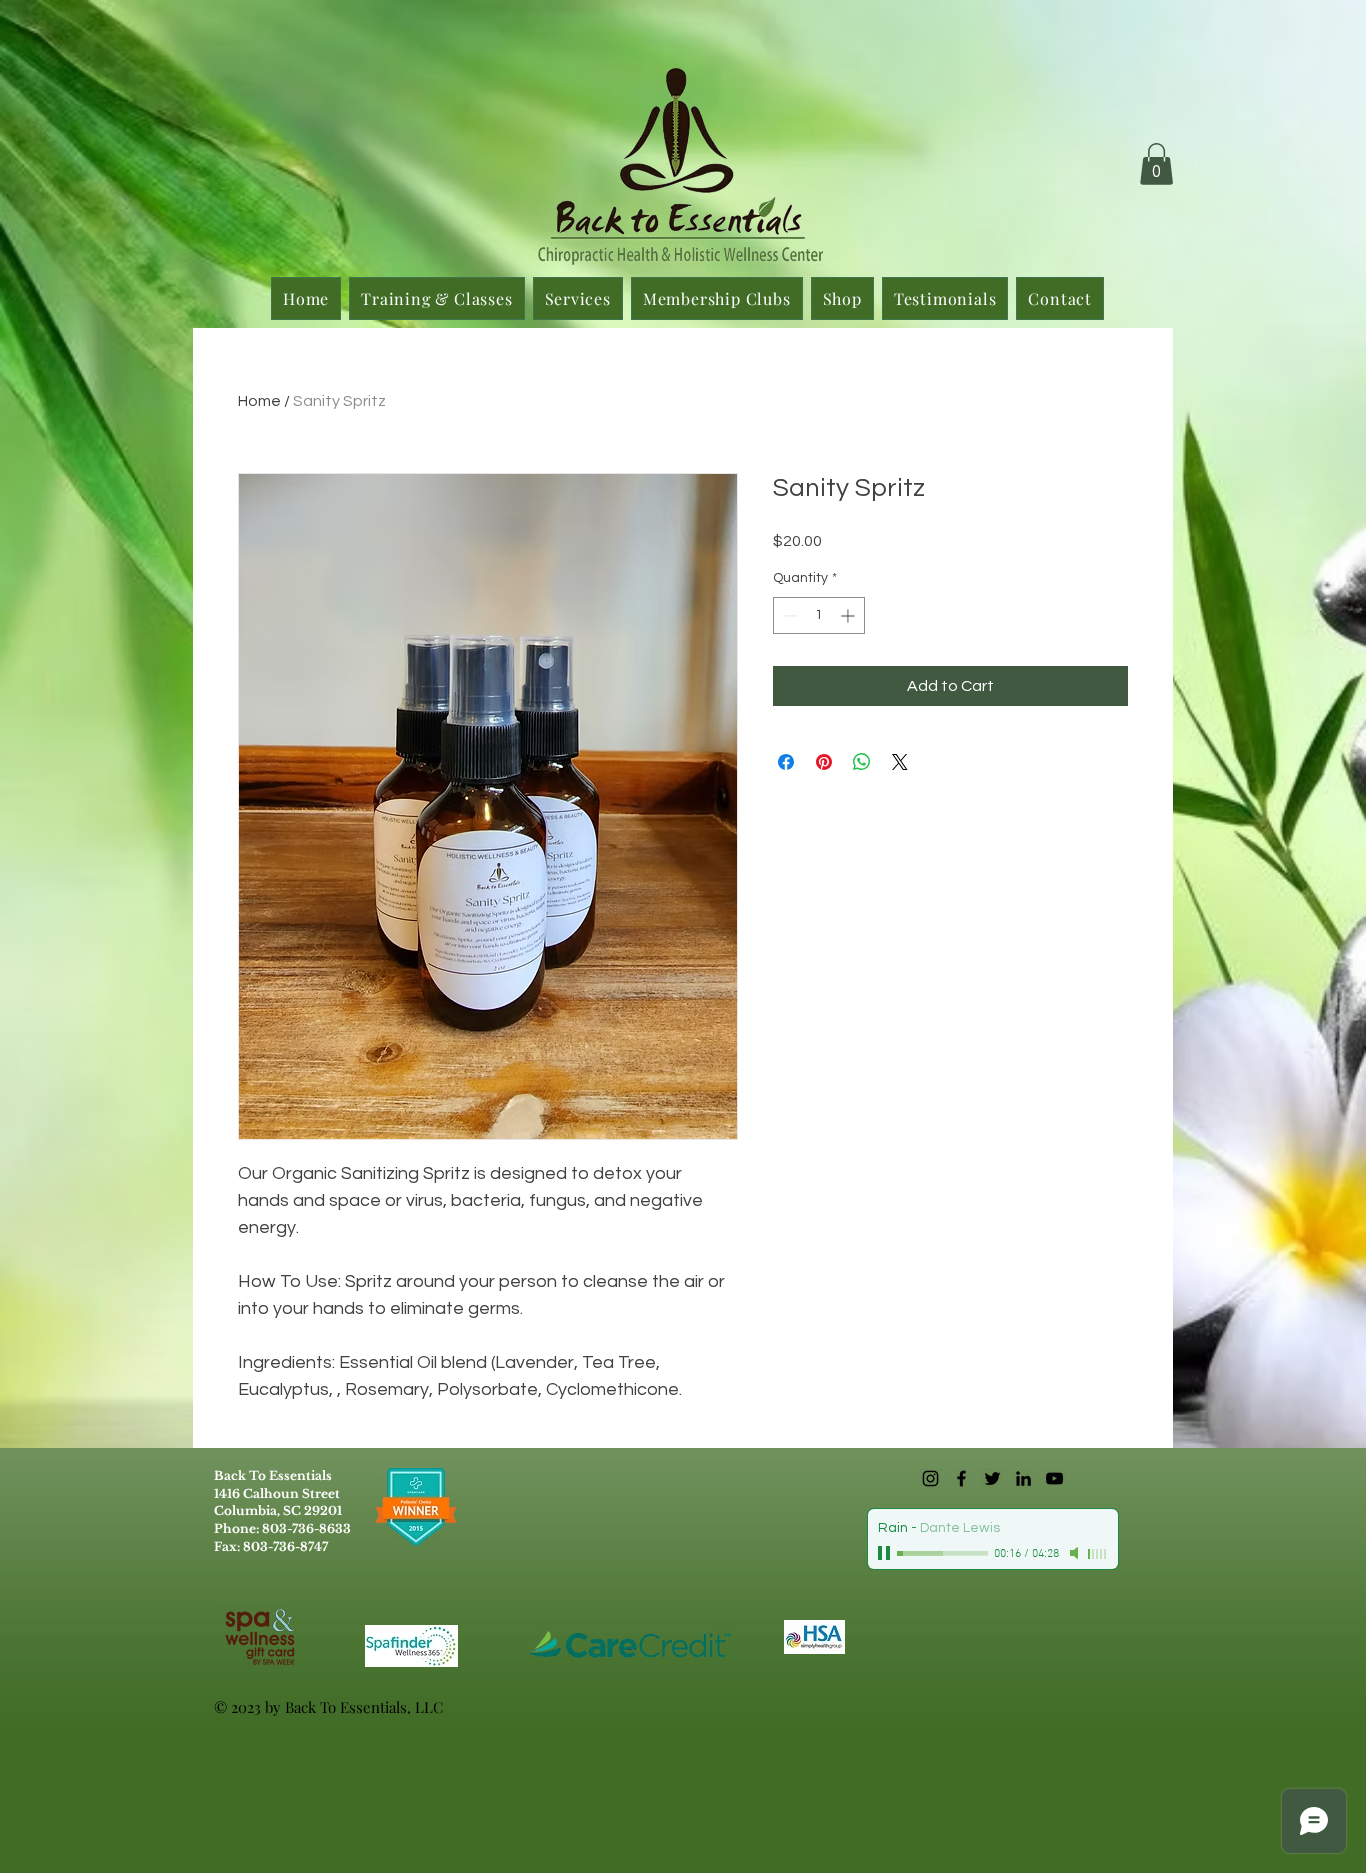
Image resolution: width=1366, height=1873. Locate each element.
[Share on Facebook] (786, 762)
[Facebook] (961, 1478)
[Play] (886, 1553)
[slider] (1098, 1554)
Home (259, 401)
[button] (1156, 164)
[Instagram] (930, 1478)
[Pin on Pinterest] (824, 762)
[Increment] (849, 615)
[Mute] (1076, 1553)
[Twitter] (992, 1478)
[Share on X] (900, 762)
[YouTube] (1054, 1478)
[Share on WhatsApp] (862, 762)
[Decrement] (788, 615)
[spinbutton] (819, 615)
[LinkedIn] (1023, 1478)
